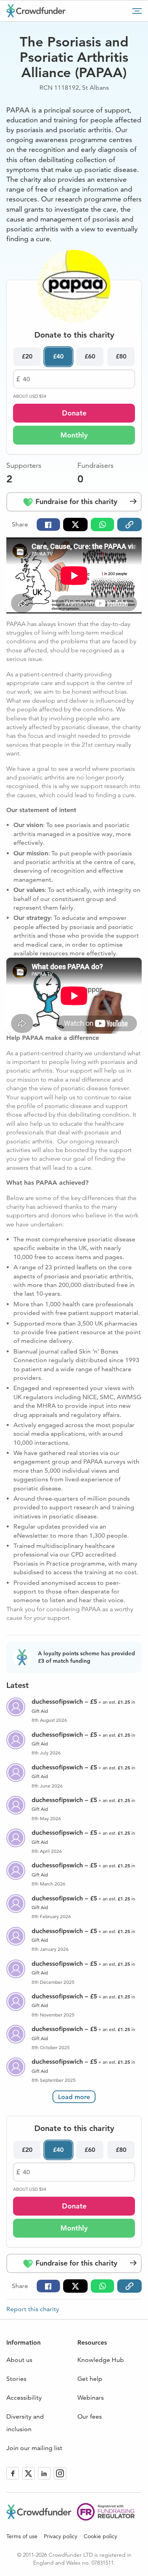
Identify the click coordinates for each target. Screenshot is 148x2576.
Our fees (90, 2416)
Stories (16, 2379)
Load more (74, 2097)
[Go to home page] (36, 11)
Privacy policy (61, 2536)
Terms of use (22, 2536)
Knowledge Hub (101, 2360)
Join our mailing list (34, 2448)
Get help (90, 2379)
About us (19, 2360)
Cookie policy (100, 2536)
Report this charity (33, 2309)
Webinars (91, 2398)
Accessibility (24, 2398)
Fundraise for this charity (75, 501)
